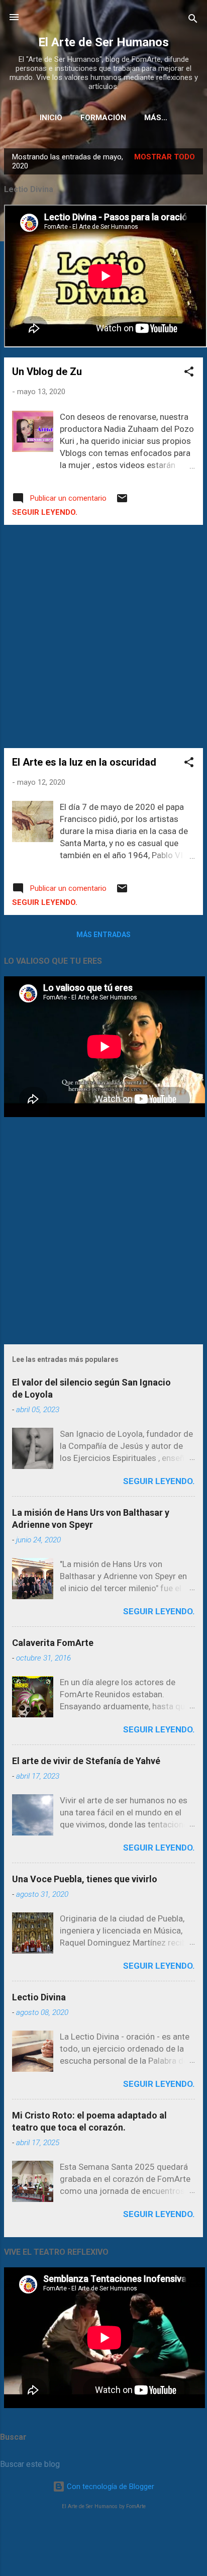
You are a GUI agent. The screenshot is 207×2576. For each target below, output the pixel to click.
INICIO (51, 118)
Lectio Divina (39, 1997)
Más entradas (103, 935)
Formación (103, 118)
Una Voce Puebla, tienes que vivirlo (85, 1879)
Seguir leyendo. (45, 512)
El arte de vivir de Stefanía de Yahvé (86, 1761)
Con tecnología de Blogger (110, 2487)
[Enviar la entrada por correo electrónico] (122, 502)
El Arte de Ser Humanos (103, 42)
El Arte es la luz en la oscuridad (84, 762)
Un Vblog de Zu (47, 372)
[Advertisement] (103, 636)
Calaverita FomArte (53, 1643)
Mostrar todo (165, 157)
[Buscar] (193, 20)
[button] (189, 373)
